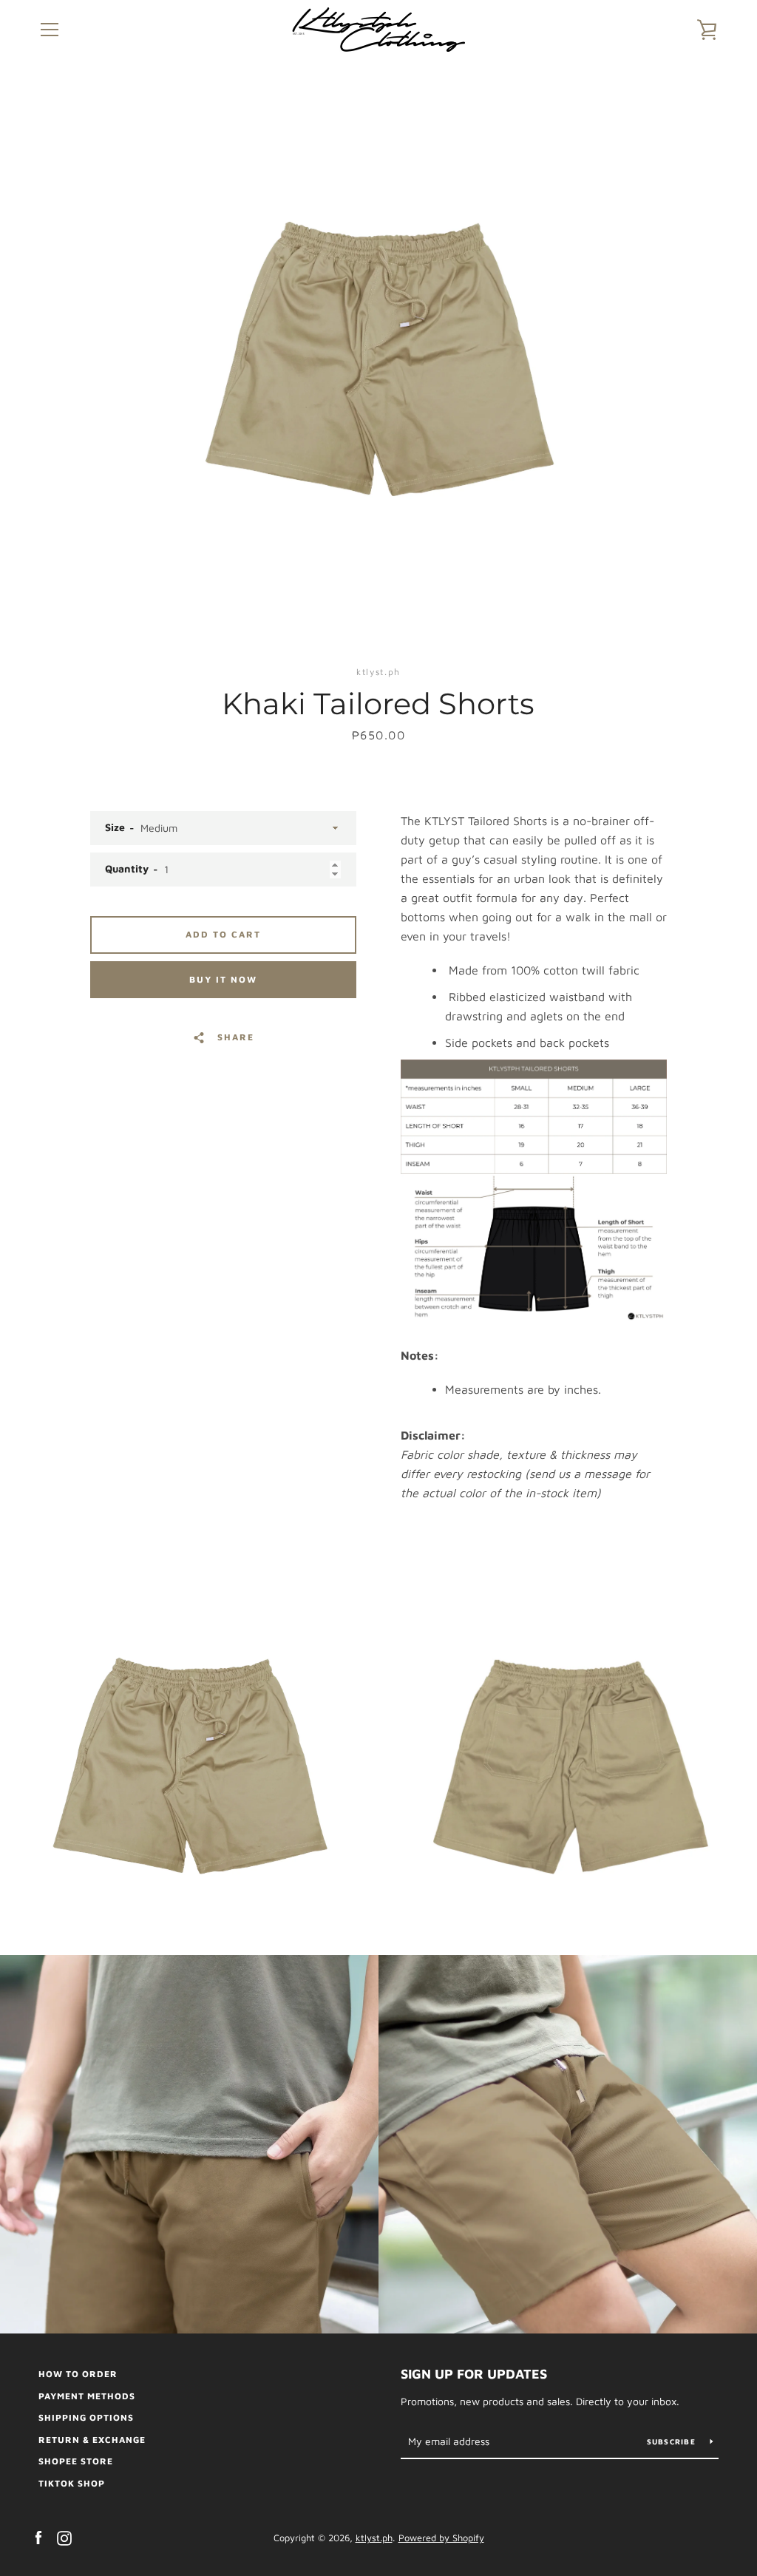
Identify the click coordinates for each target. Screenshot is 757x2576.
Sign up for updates (474, 2374)
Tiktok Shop (72, 2483)
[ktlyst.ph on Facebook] (38, 2537)
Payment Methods (87, 2396)
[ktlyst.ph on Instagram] (64, 2537)
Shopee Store (76, 2461)
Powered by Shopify (441, 2538)
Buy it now (223, 979)
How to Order (78, 2374)
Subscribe (673, 2441)
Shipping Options (86, 2417)
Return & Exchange (92, 2440)
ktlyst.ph (374, 2538)
